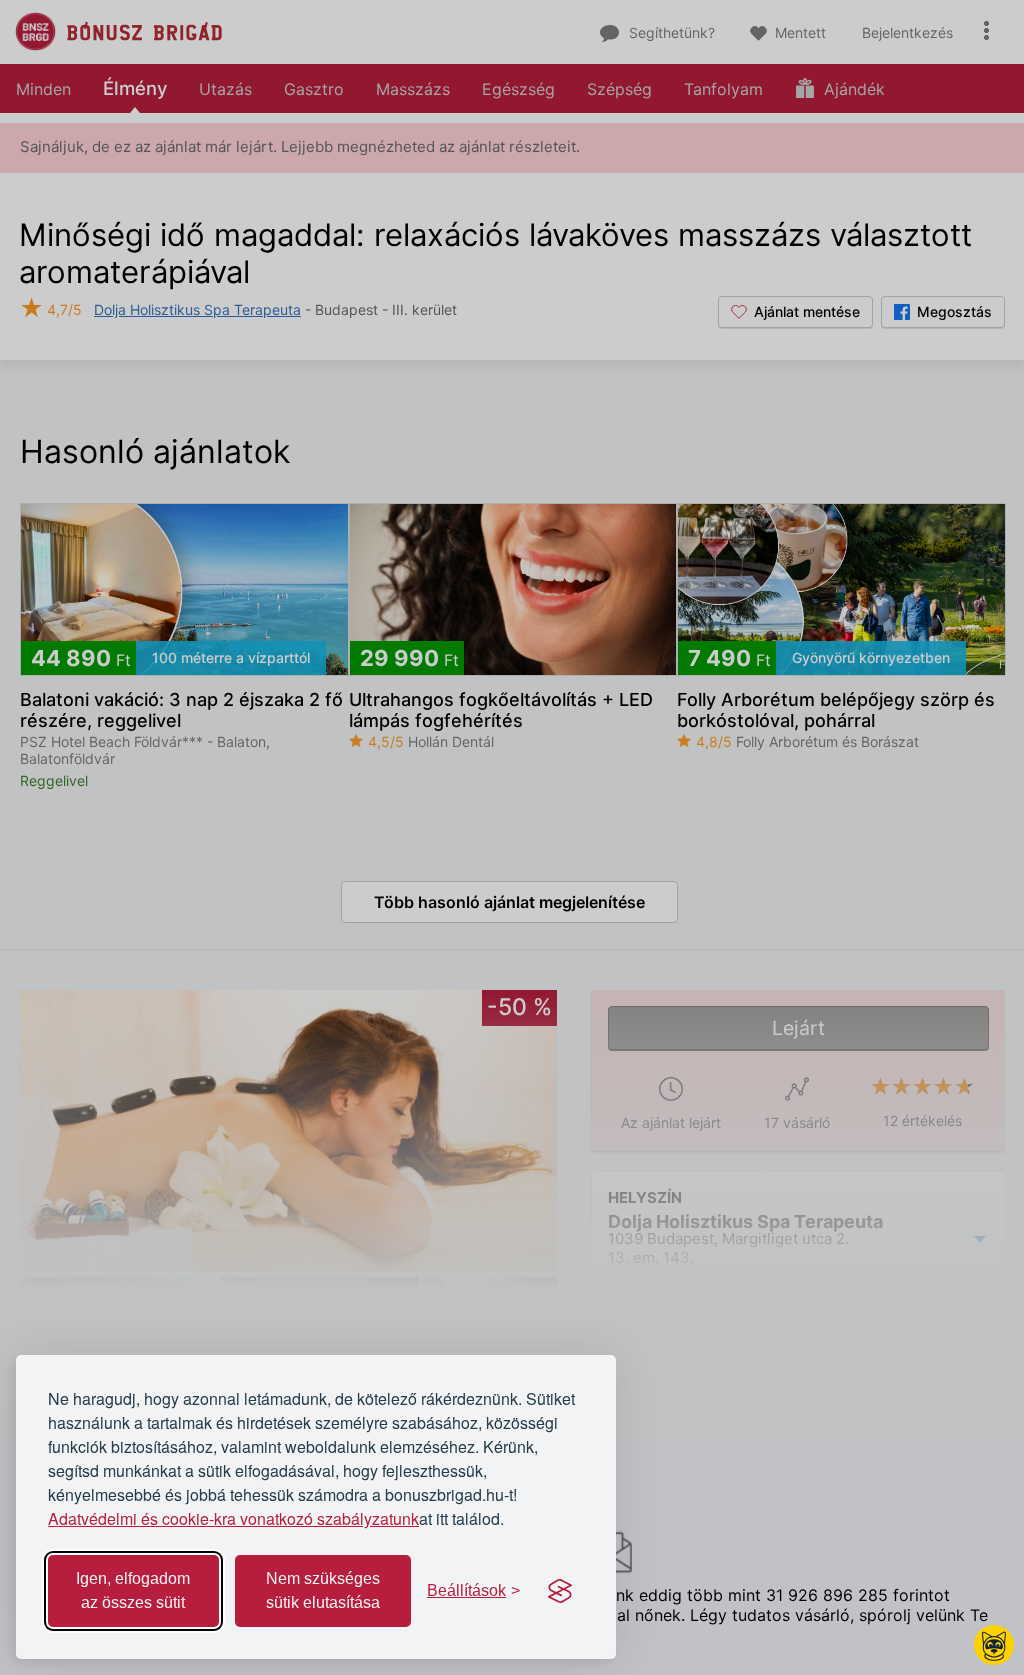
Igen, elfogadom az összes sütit (133, 1590)
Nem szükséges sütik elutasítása (323, 1590)
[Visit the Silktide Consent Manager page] (560, 1591)
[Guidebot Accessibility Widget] (994, 1645)
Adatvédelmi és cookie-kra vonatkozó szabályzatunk (233, 1518)
